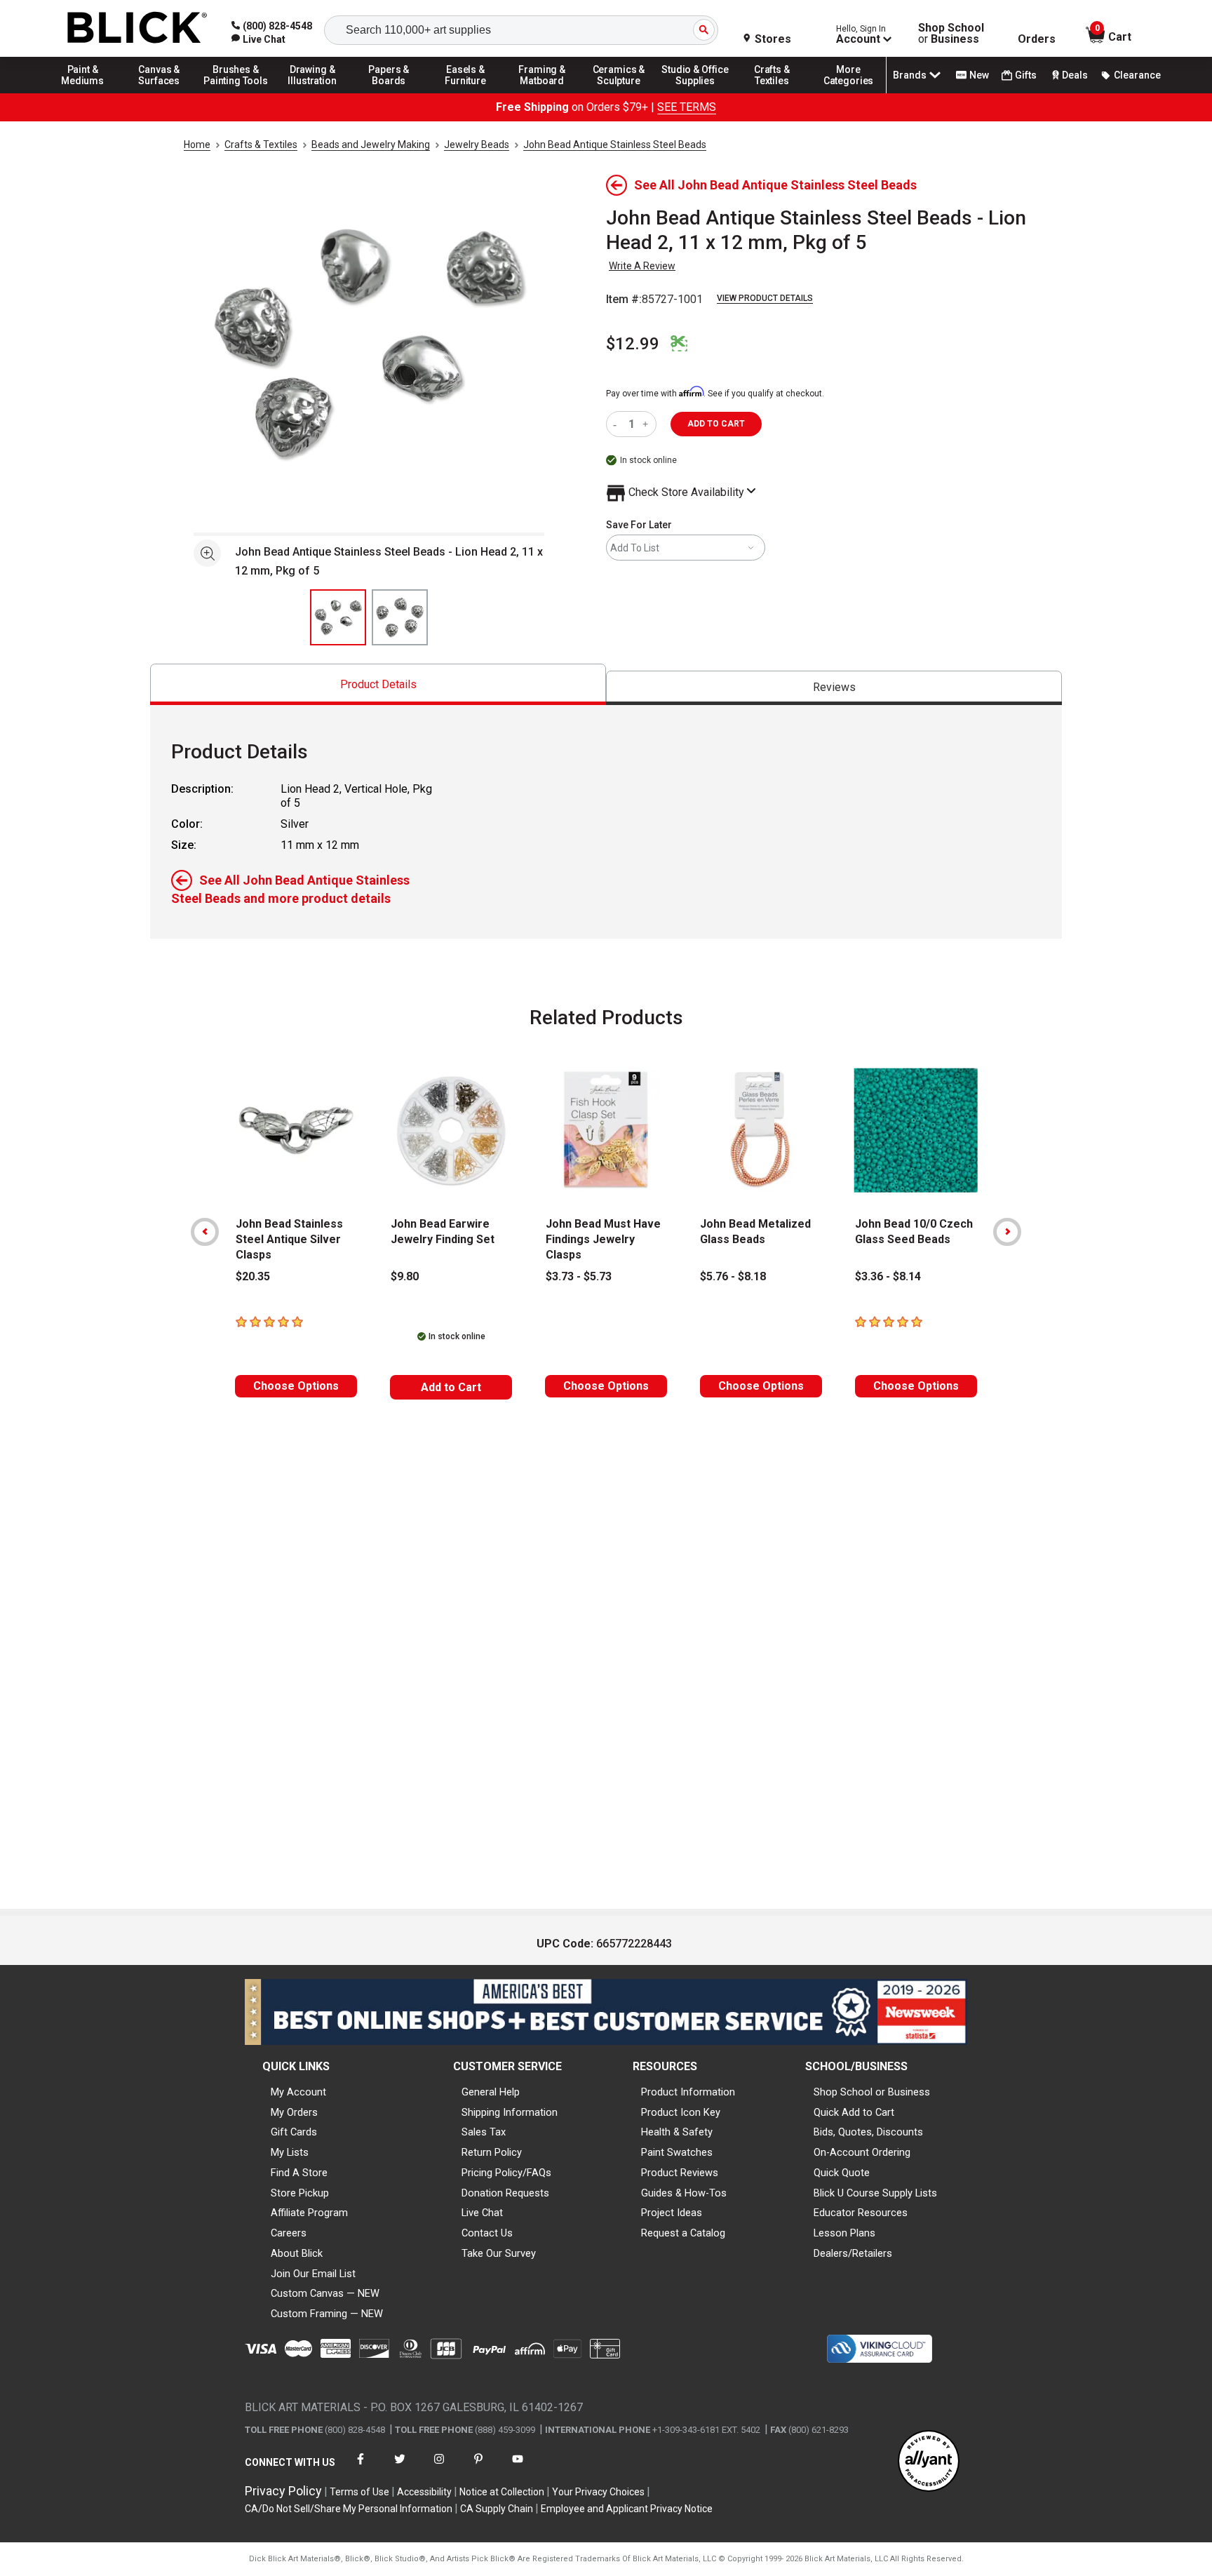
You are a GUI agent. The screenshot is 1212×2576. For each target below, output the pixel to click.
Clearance (1137, 75)
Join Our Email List (313, 2274)
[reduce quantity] (618, 424)
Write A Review (642, 266)
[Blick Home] (137, 28)
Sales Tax (484, 2132)
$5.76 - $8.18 (733, 1276)
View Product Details (765, 298)
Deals (1075, 75)
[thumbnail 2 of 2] (400, 617)
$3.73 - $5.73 (579, 1276)
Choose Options (296, 1386)
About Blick (297, 2253)
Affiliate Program (309, 2213)
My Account (298, 2092)
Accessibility (424, 2492)
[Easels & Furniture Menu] (466, 93)
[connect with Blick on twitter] (400, 2468)
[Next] (1007, 1232)
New (979, 75)
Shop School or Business (872, 2092)
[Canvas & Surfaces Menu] (159, 93)
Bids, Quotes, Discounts (868, 2132)
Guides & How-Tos (684, 2193)
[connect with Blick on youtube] (518, 2468)
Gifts (1026, 75)
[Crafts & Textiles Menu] (772, 93)
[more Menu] (849, 93)
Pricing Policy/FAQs (506, 2173)
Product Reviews (680, 2173)
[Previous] (205, 1232)
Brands (910, 75)
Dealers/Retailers (853, 2253)
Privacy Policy (283, 2491)
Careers (289, 2233)
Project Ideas (672, 2213)
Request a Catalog (683, 2233)
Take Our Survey (499, 2253)
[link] (258, 39)
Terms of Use (359, 2492)
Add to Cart (451, 1387)
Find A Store (299, 2173)
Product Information (688, 2092)
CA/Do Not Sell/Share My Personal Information (349, 2509)
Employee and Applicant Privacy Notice (627, 2509)
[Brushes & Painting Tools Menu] (236, 93)
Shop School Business (951, 34)
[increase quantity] (647, 424)
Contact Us (487, 2233)
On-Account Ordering (862, 2152)
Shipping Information (510, 2112)
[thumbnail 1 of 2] (338, 617)
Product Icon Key (681, 2112)
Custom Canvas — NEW (325, 2293)
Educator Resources (861, 2213)
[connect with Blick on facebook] (361, 2468)
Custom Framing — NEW (327, 2314)
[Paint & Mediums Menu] (83, 93)
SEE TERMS (687, 107)
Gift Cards (294, 2132)
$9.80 (405, 1276)
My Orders (294, 2112)
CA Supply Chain (497, 2509)
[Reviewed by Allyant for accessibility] (929, 2462)
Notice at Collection (502, 2492)
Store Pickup (300, 2193)
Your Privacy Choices (598, 2492)
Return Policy (492, 2152)
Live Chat (482, 2213)
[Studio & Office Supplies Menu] (696, 93)
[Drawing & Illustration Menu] (313, 93)
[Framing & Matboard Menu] (542, 93)
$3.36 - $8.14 (888, 1276)
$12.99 (633, 344)
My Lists (290, 2152)
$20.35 (253, 1276)
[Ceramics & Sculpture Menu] (619, 93)
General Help (491, 2092)
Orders (1037, 39)
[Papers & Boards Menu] (389, 93)
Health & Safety (677, 2132)
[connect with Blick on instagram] (439, 2468)
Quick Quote (842, 2173)
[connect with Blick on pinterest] (478, 2468)
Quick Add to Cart (854, 2112)
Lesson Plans (844, 2233)
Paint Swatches (677, 2152)
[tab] (378, 684)
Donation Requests (505, 2193)
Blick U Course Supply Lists (875, 2193)
